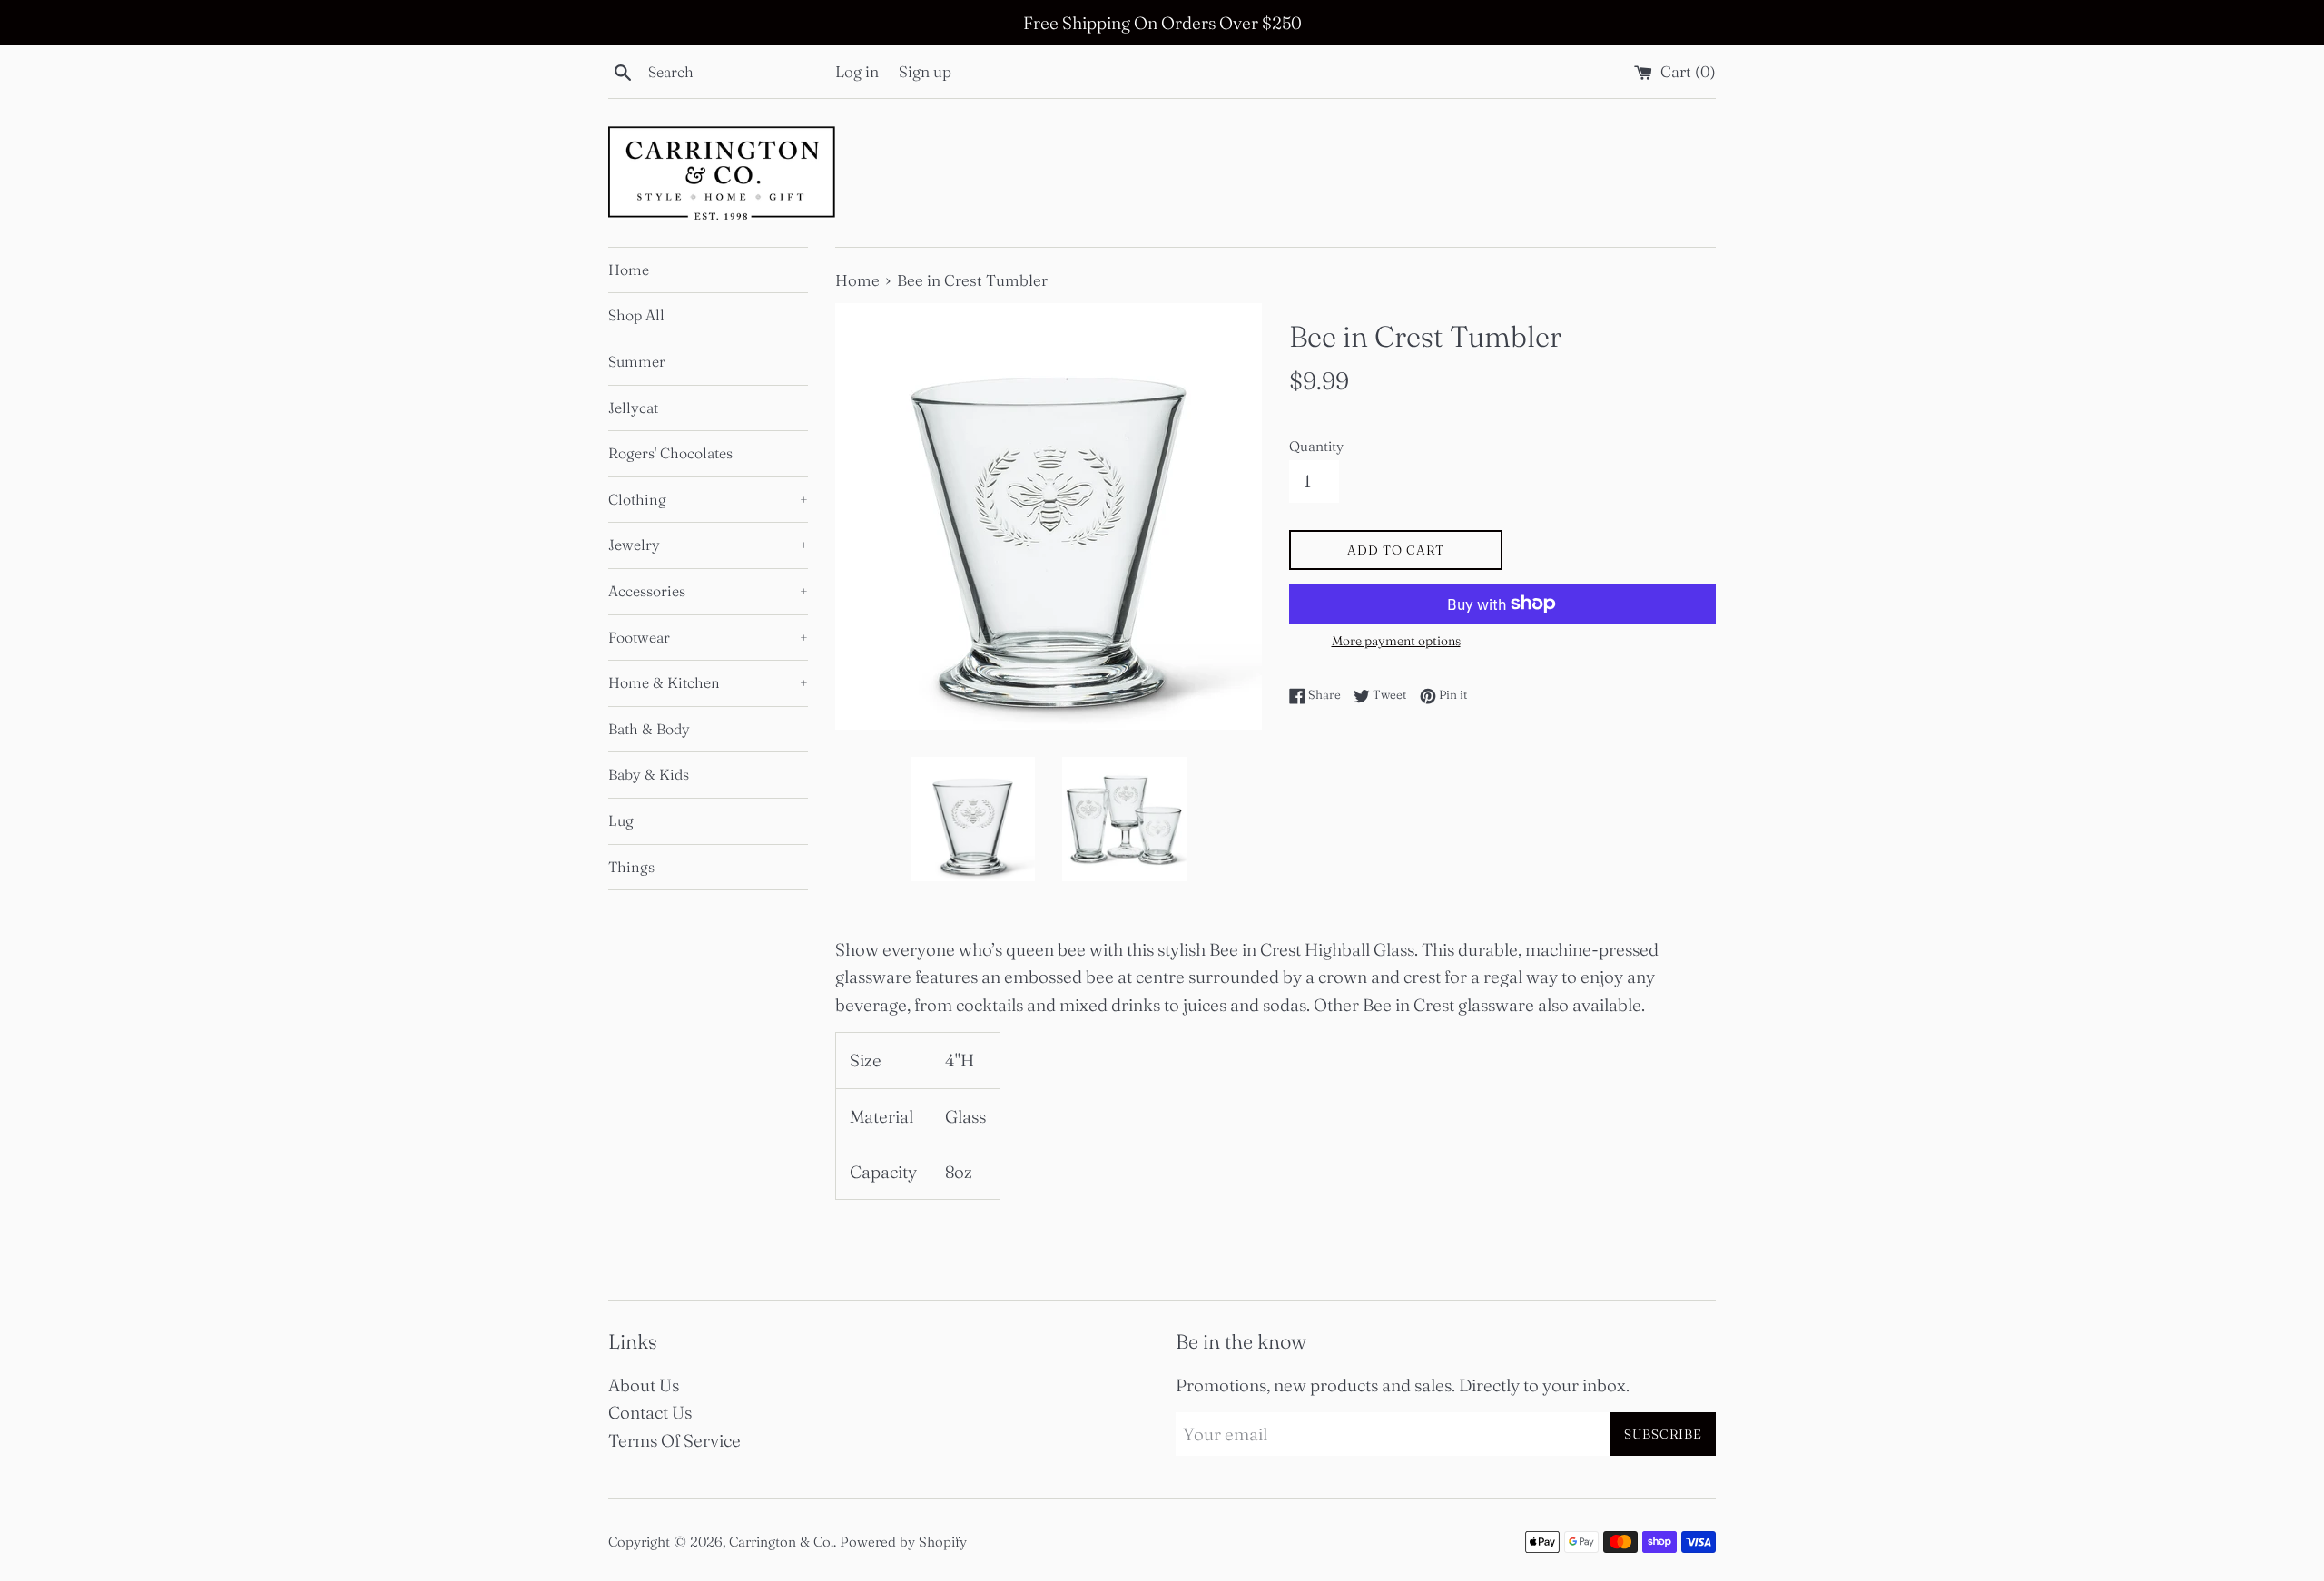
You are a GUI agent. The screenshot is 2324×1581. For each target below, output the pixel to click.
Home (629, 270)
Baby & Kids (649, 774)
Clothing (708, 499)
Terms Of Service (675, 1440)
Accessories (708, 591)
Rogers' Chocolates (670, 453)
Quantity (1316, 446)
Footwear (708, 637)
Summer (637, 361)
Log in (857, 71)
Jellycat (633, 408)
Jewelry (708, 545)
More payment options (1396, 641)
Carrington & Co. (781, 1542)
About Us (644, 1385)
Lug (621, 820)
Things (631, 867)
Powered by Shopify (903, 1542)
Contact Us (650, 1412)
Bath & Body (649, 729)
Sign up (925, 71)
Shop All (636, 315)
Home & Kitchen (708, 682)
